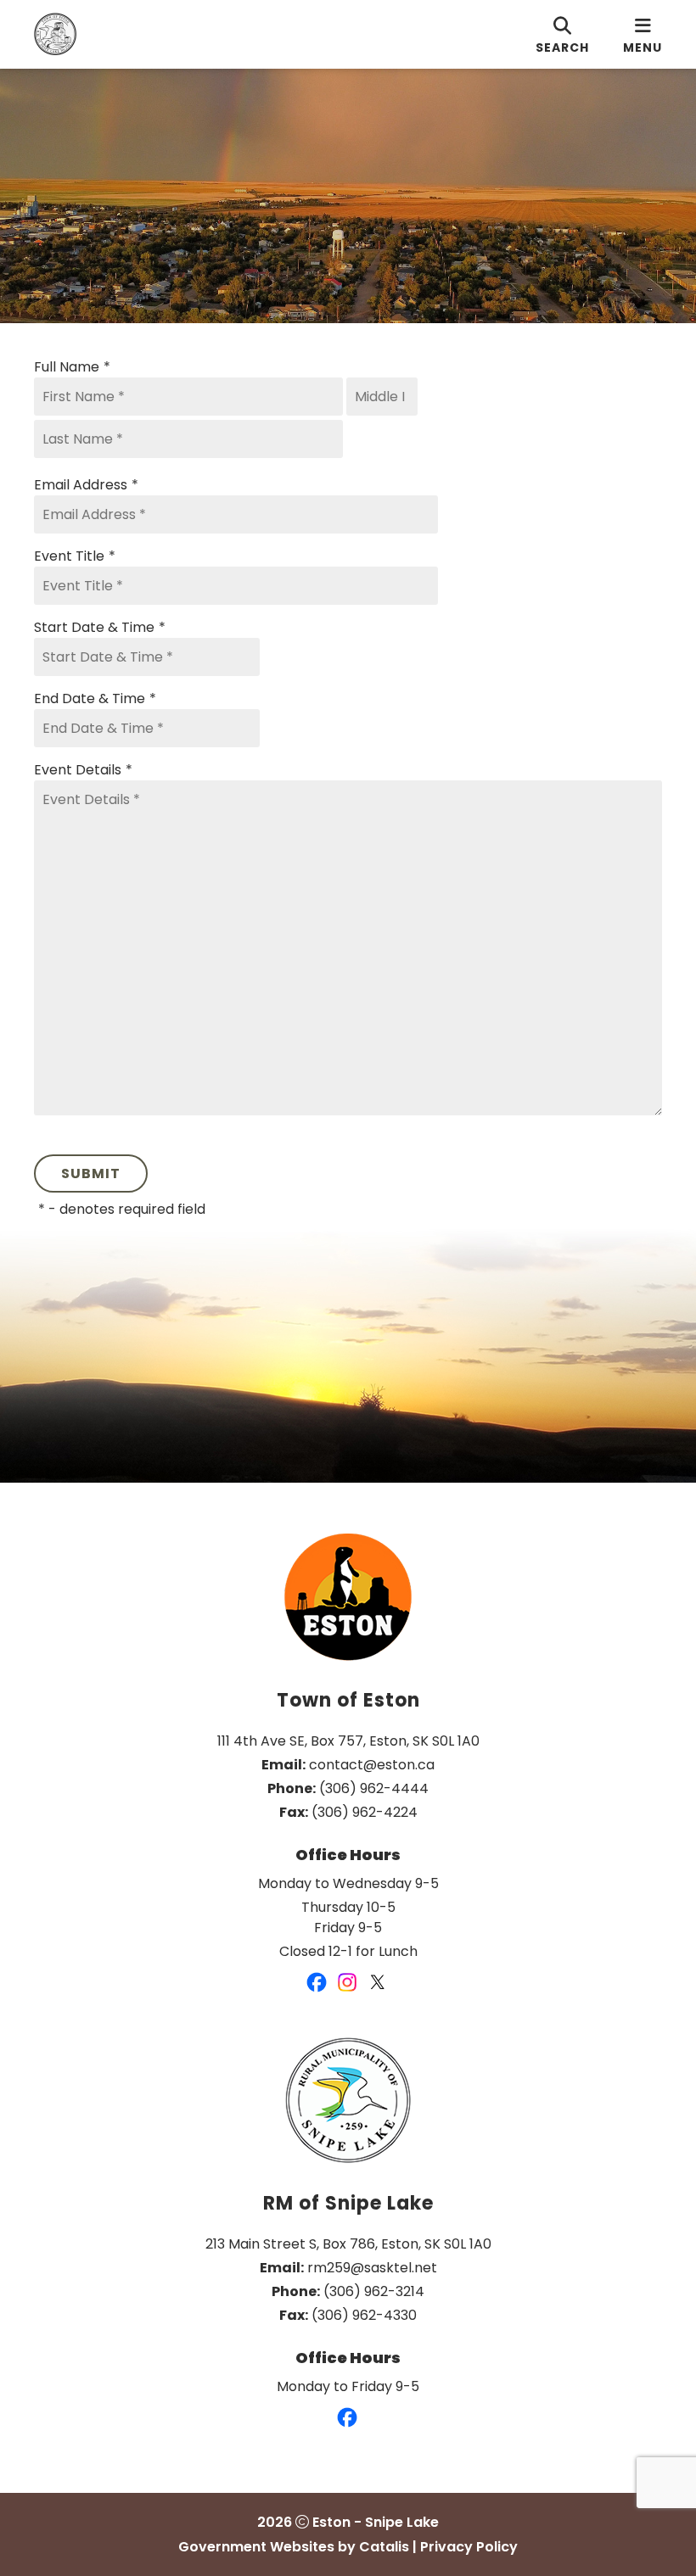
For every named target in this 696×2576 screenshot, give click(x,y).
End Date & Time (95, 698)
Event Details (83, 770)
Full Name (72, 367)
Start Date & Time (100, 627)
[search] (562, 34)
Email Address (86, 485)
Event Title (75, 556)
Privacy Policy (469, 2547)
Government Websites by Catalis (294, 2547)
